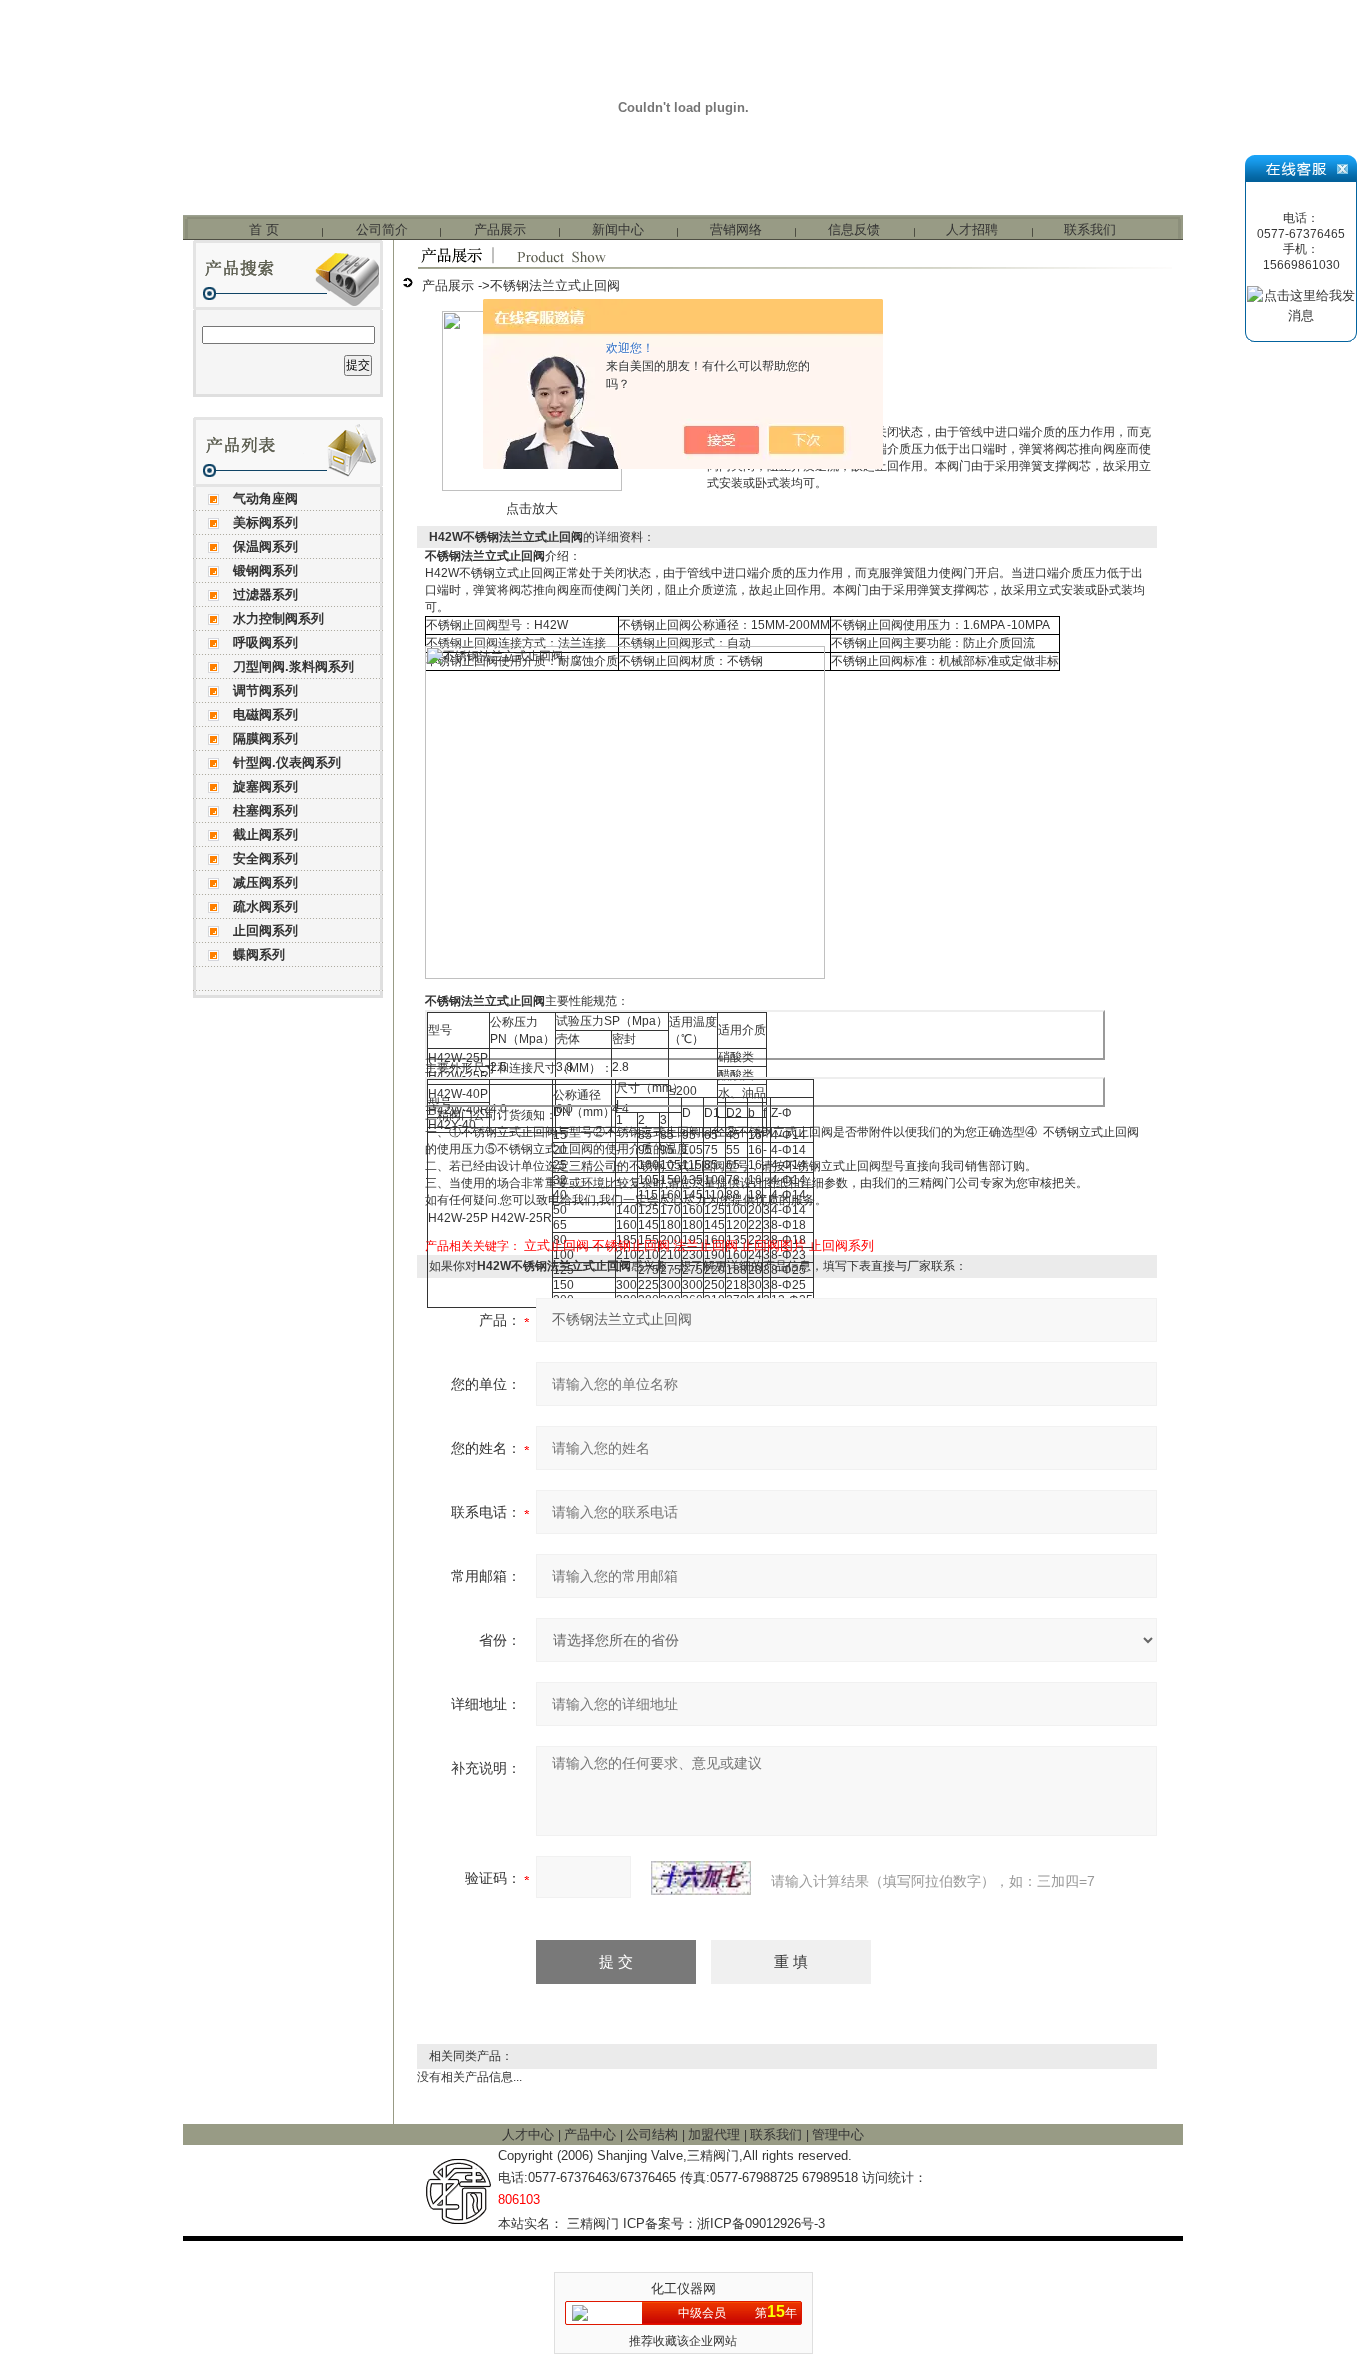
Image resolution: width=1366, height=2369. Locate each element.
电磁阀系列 (265, 714)
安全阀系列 (265, 858)
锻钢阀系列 (265, 570)
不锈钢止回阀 (631, 1245)
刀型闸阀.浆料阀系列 (293, 666)
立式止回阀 (556, 1245)
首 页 (264, 229)
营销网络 (736, 229)
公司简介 (382, 229)
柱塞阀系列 (265, 810)
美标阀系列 (265, 522)
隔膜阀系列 (265, 738)
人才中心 (530, 2134)
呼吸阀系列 (265, 642)
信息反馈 (854, 229)
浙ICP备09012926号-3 (761, 2223)
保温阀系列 (265, 546)
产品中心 (592, 2134)
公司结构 (654, 2134)
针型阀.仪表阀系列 (287, 762)
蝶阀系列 (259, 954)
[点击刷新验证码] (701, 1878)
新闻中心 (618, 229)
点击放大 (532, 508)
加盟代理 (716, 2134)
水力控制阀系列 (278, 618)
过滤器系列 (265, 594)
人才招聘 (972, 229)
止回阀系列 (265, 930)
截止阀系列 (265, 834)
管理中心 (838, 2134)
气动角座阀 (265, 498)
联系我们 (1090, 229)
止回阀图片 (773, 1245)
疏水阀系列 (265, 906)
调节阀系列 (265, 690)
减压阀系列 (265, 882)
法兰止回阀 (705, 1245)
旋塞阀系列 (265, 786)
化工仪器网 (683, 2288)
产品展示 (500, 229)
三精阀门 (593, 2223)
